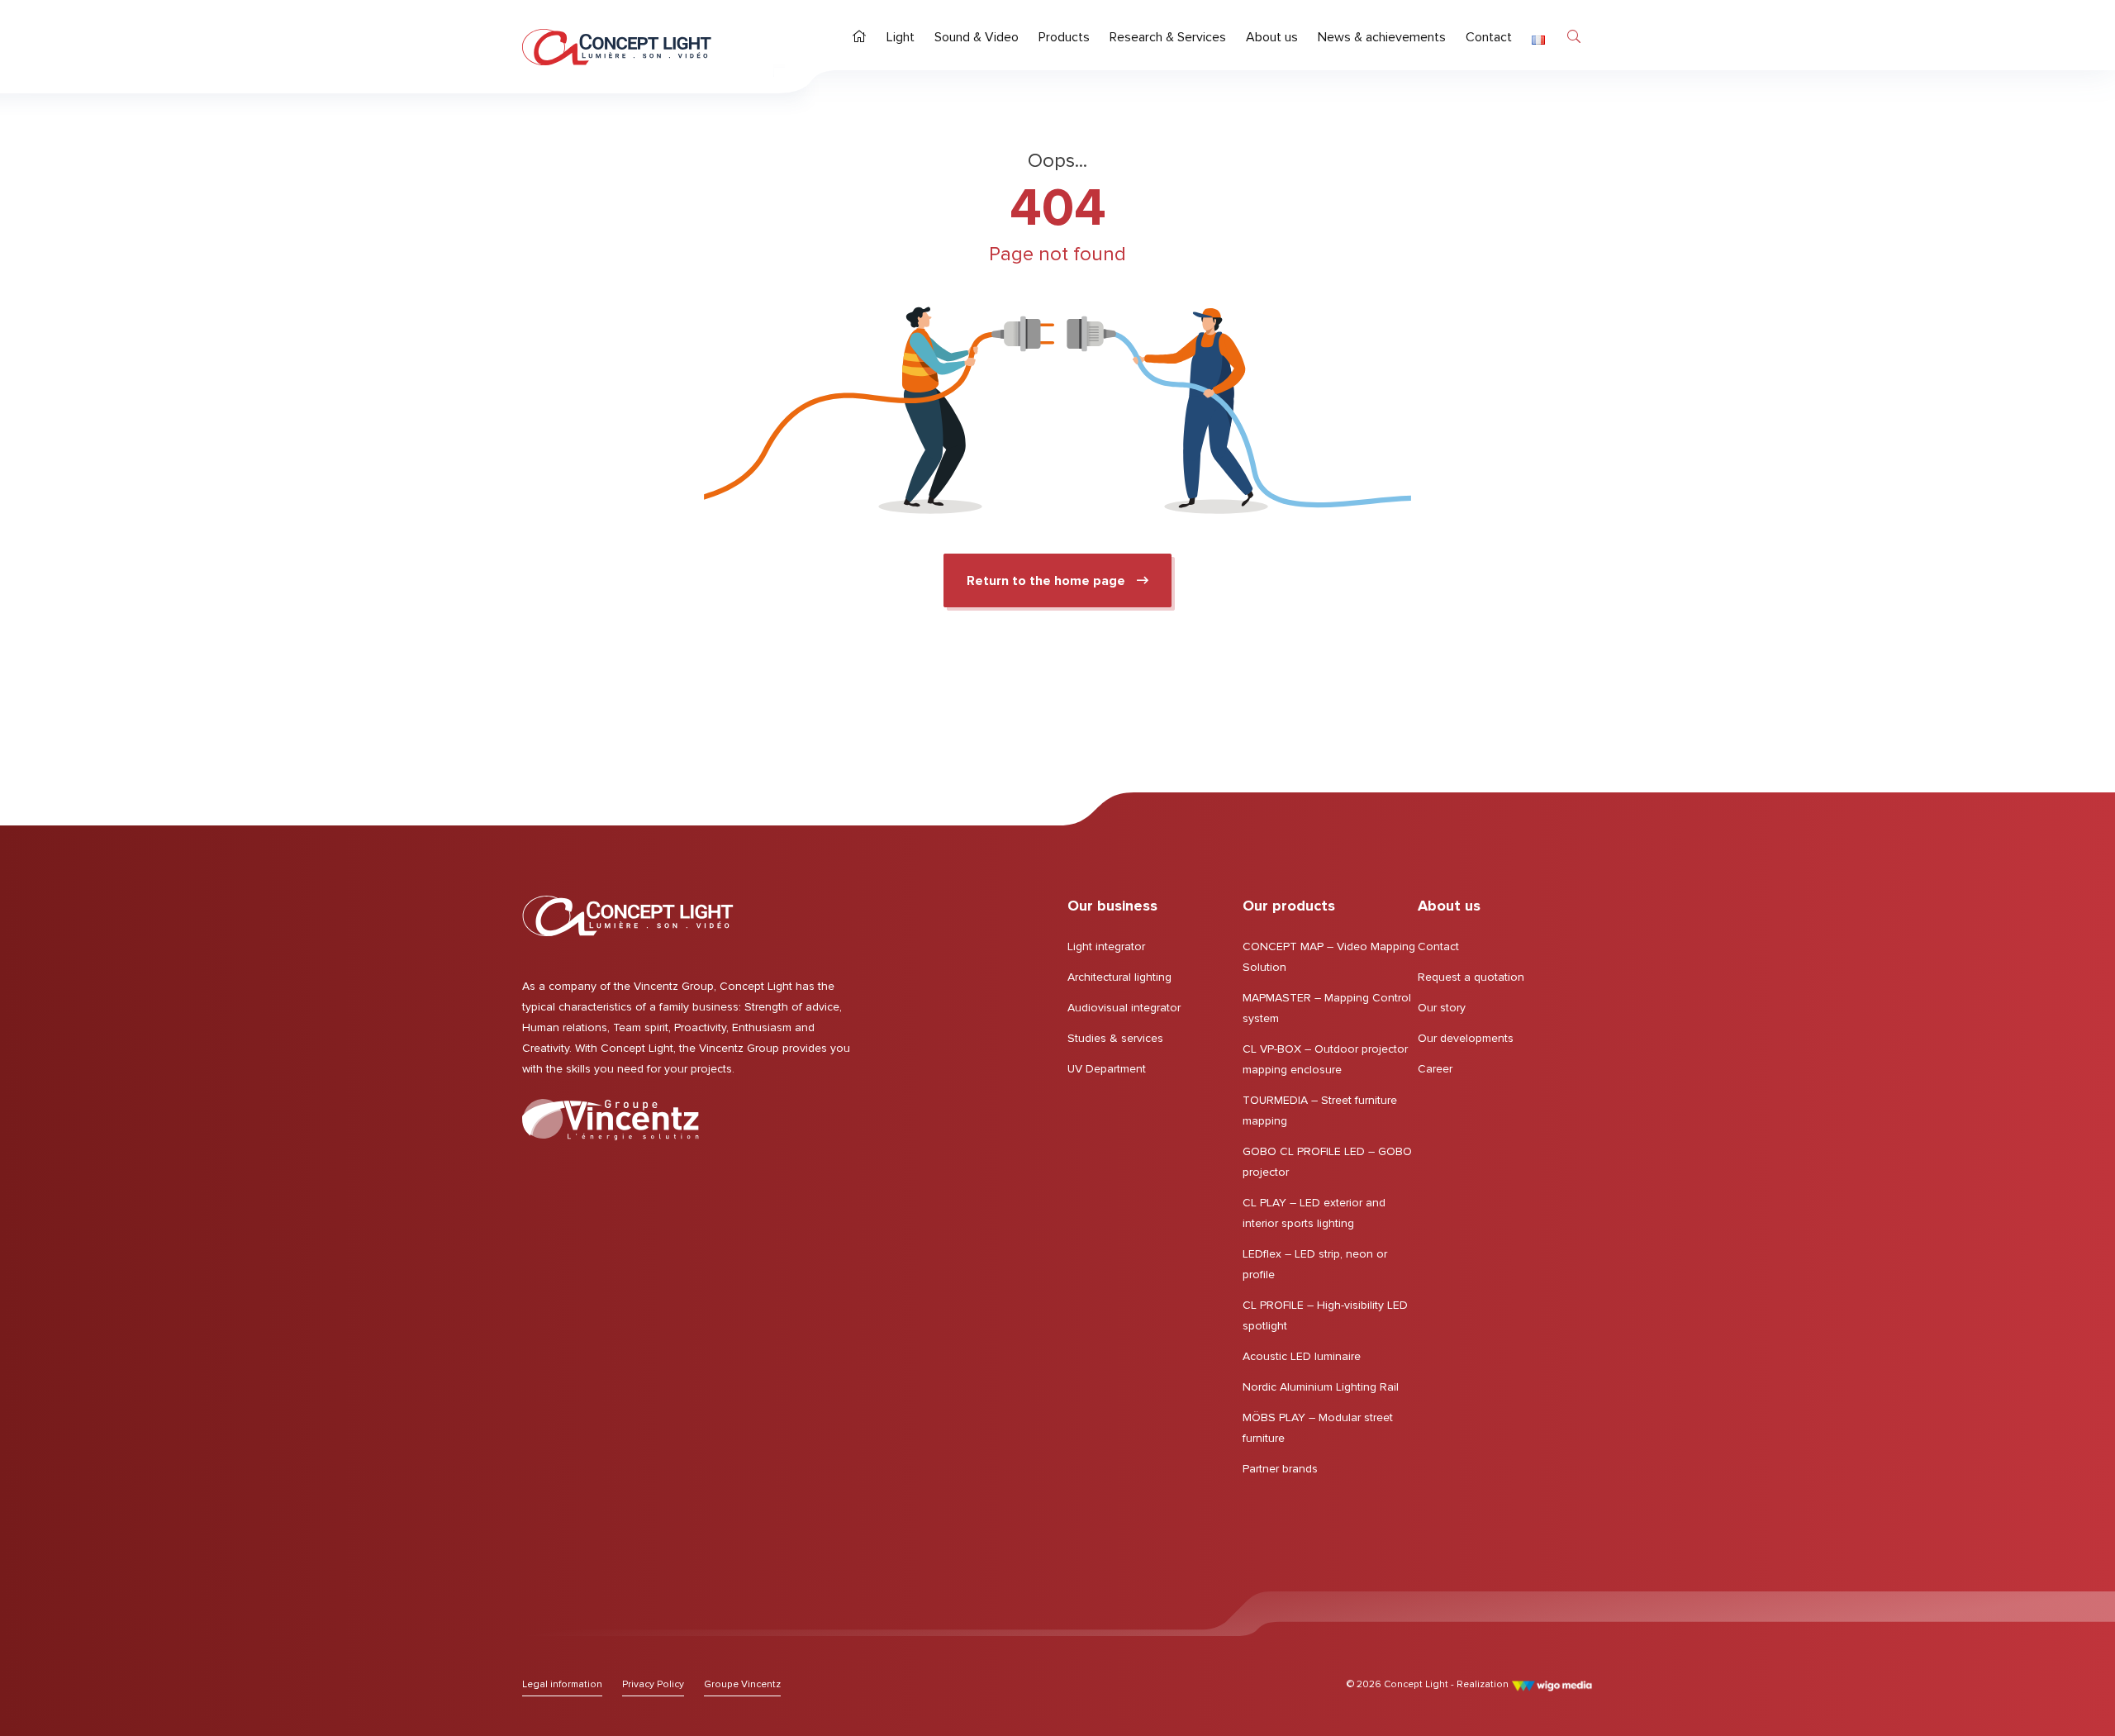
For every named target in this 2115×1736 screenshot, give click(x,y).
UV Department (1107, 1069)
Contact (1438, 946)
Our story (1442, 1008)
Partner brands (1280, 1469)
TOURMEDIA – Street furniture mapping (1320, 1111)
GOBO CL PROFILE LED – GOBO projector (1327, 1162)
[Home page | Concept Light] (617, 47)
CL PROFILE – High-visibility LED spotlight (1325, 1315)
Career (1435, 1069)
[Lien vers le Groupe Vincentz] (611, 1120)
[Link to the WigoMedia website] (1552, 1684)
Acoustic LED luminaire (1302, 1356)
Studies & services (1115, 1038)
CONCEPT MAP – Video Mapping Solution (1329, 957)
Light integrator (1106, 946)
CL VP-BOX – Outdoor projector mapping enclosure (1325, 1059)
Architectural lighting (1119, 977)
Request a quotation (1471, 977)
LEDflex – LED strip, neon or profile (1315, 1264)
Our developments (1466, 1038)
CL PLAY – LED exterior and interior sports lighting (1314, 1213)
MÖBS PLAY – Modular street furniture (1318, 1428)
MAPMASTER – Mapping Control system (1327, 1008)
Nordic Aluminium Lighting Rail (1321, 1387)
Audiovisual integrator (1124, 1008)
